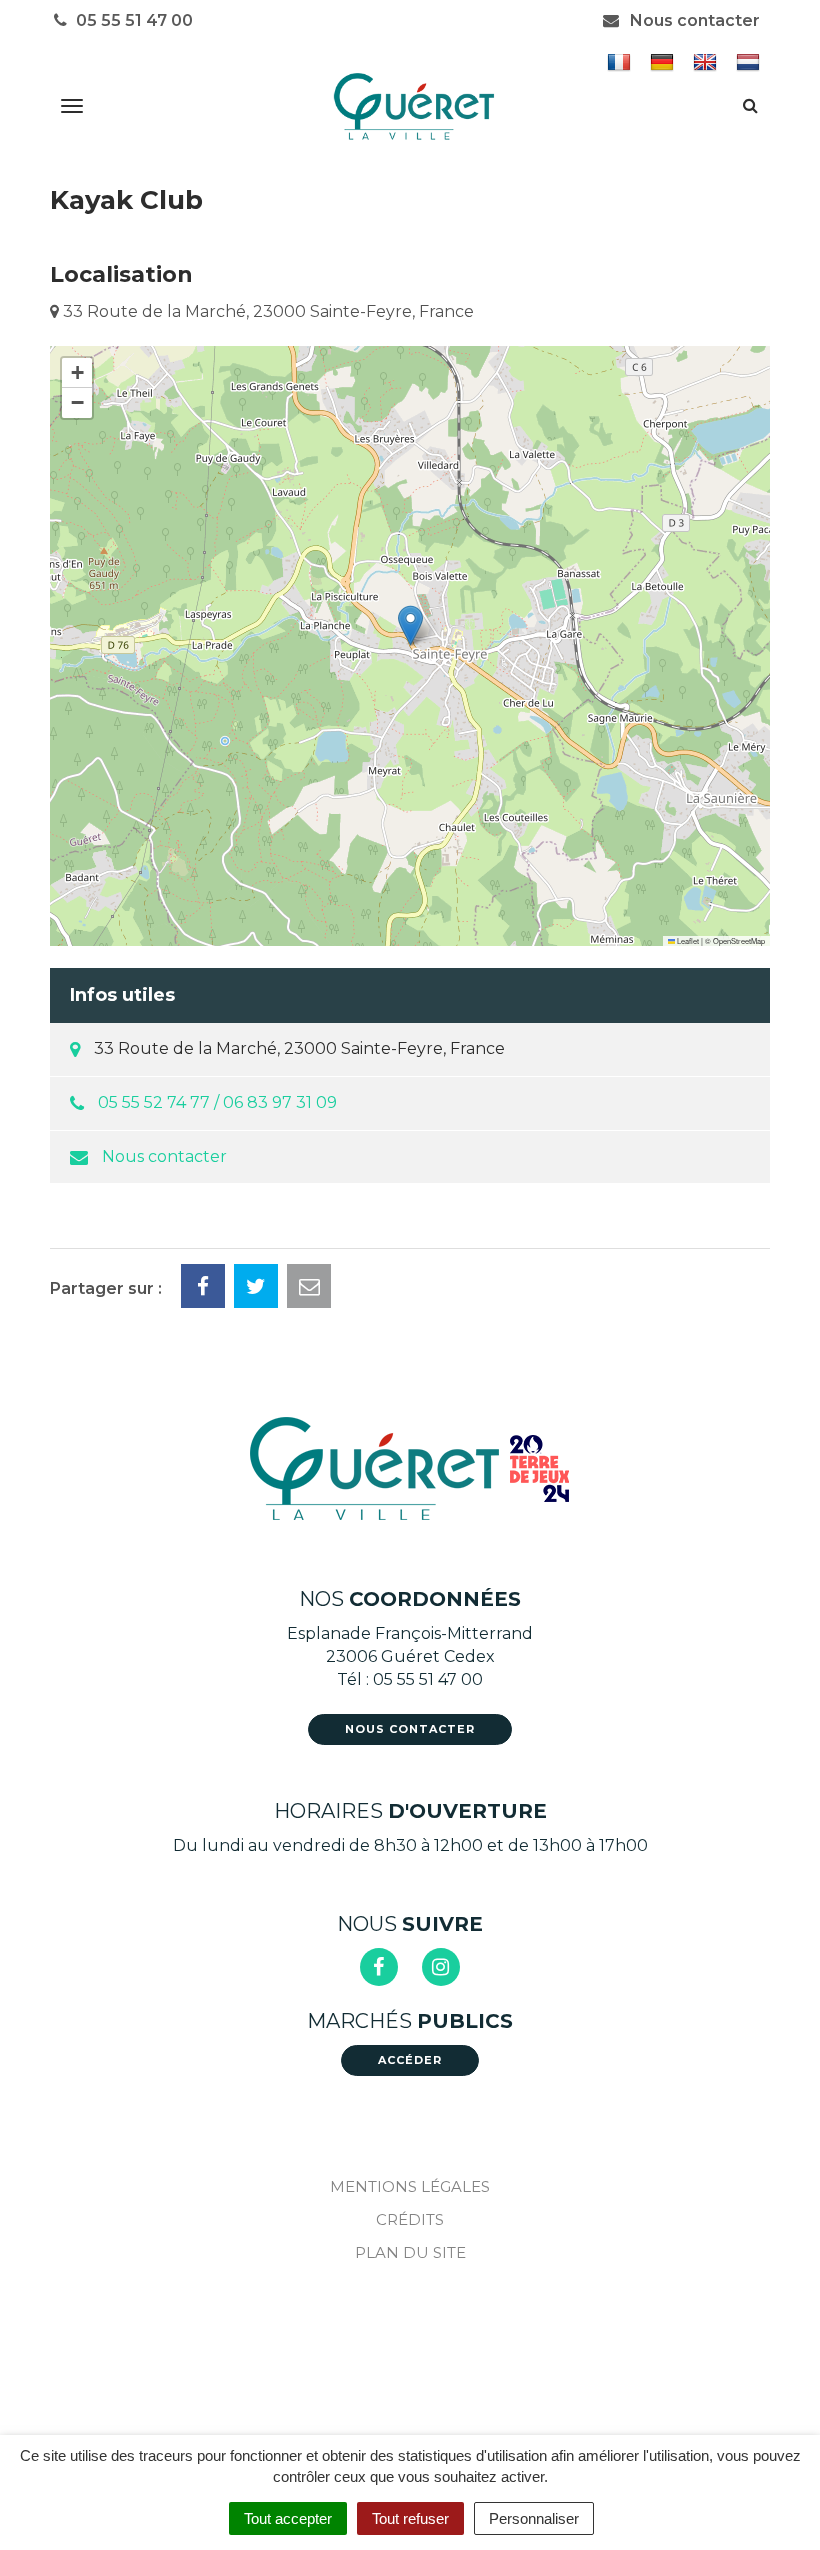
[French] (621, 61)
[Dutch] (750, 61)
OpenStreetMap (739, 940)
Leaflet (687, 940)
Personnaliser (534, 2518)
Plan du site (410, 2252)
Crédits (410, 2219)
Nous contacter (693, 20)
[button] (410, 625)
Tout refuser (410, 2518)
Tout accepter (288, 2518)
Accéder (410, 2060)
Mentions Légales (410, 2186)
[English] (707, 61)
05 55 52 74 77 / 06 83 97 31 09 (217, 1102)
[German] (664, 61)
